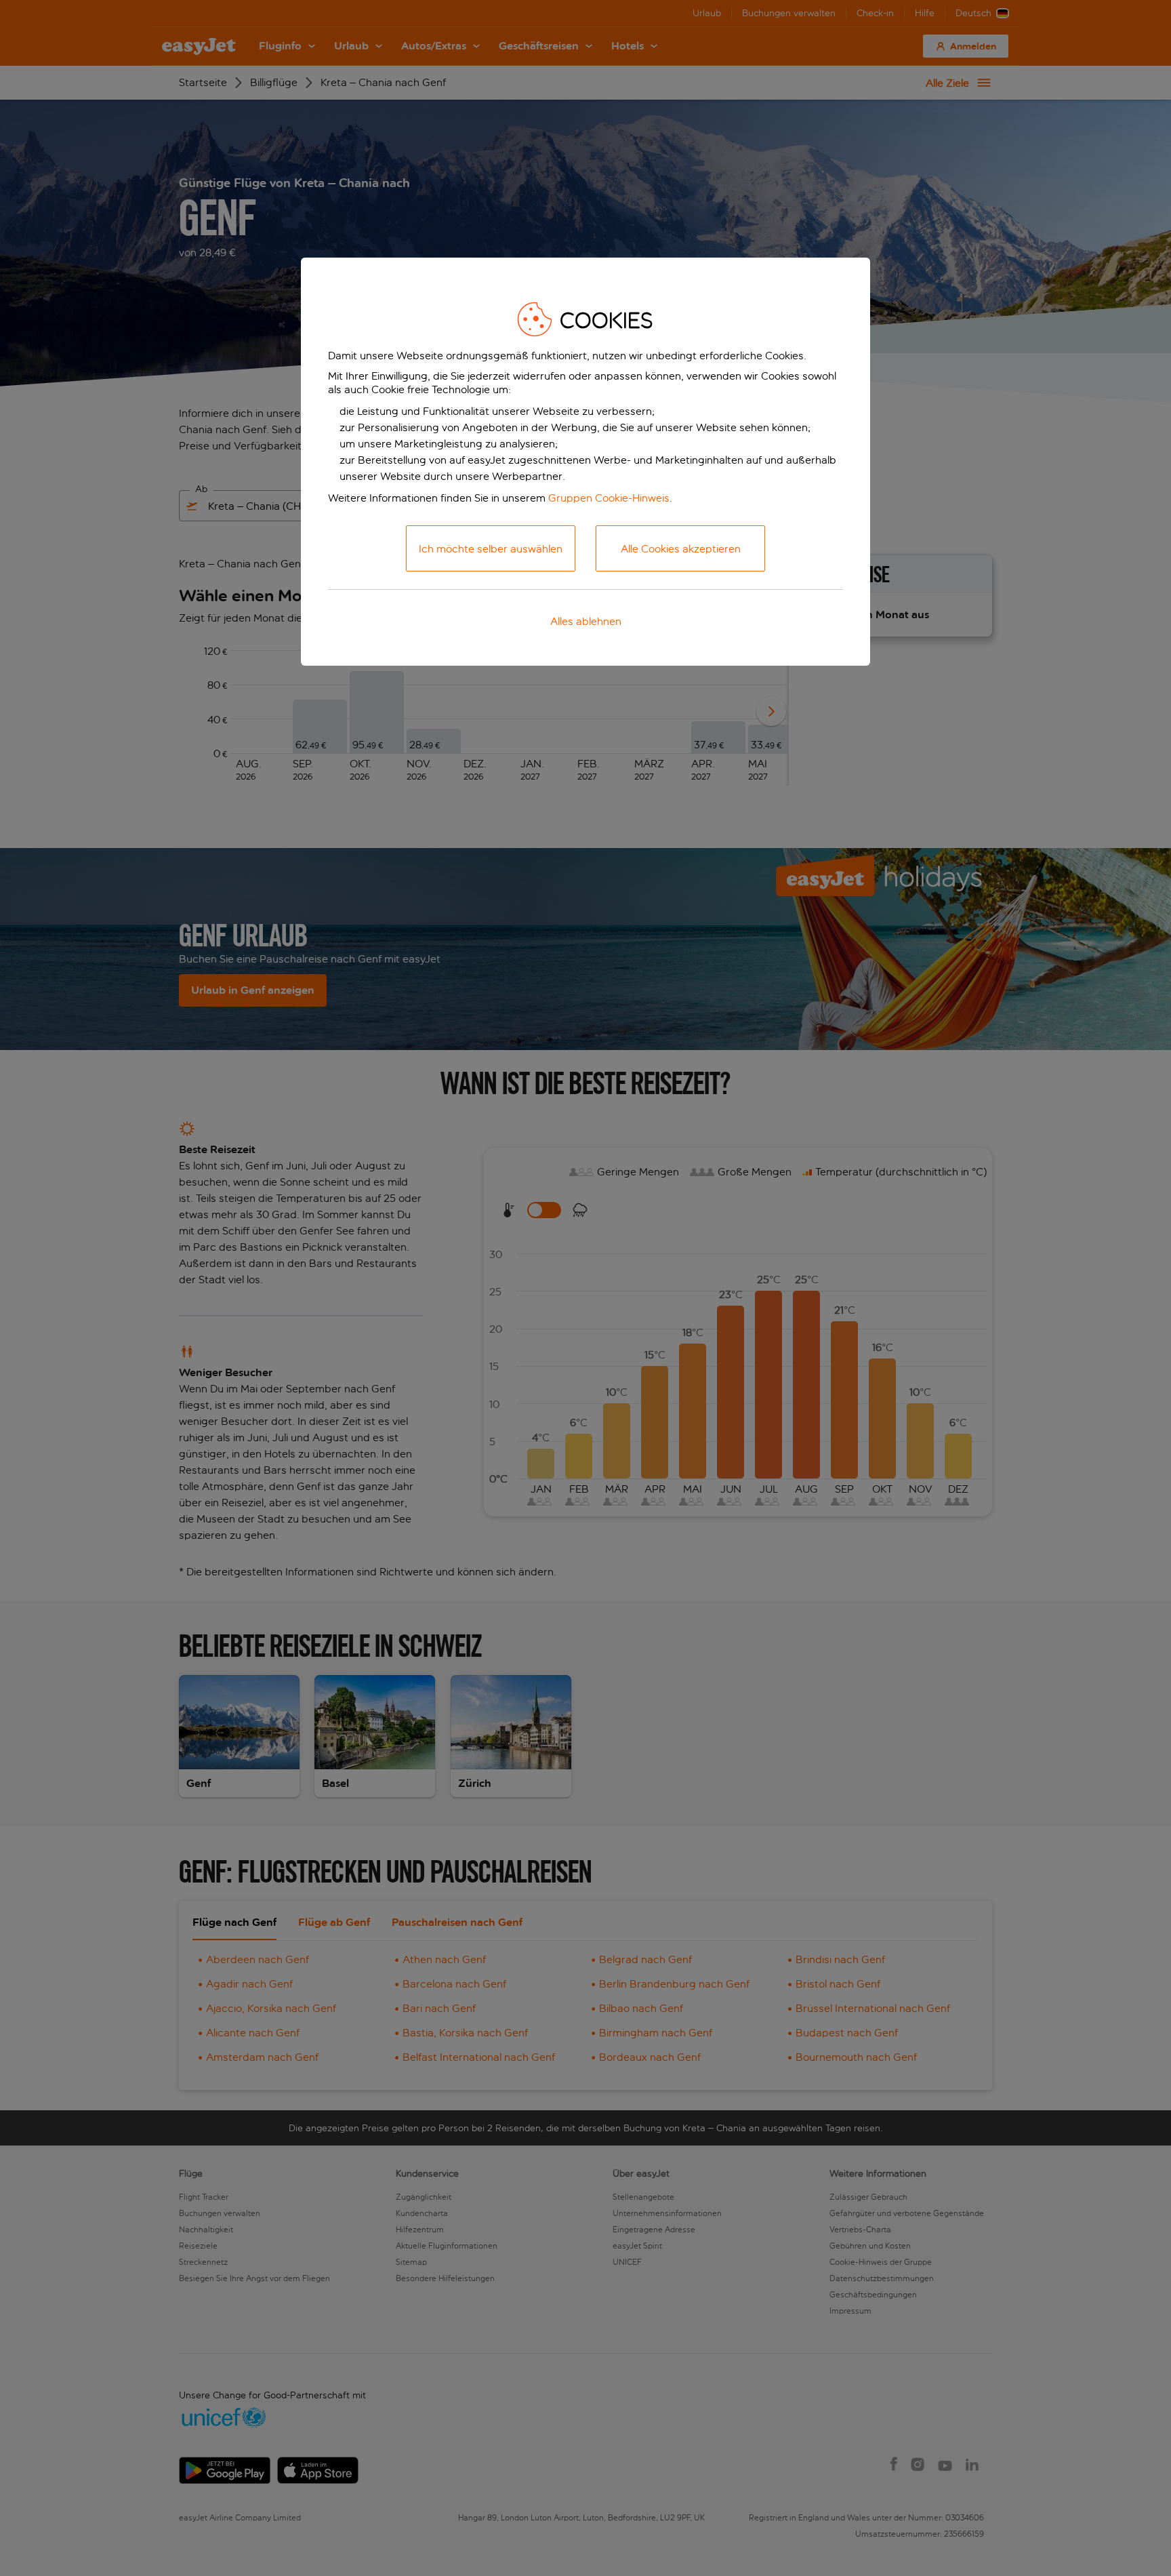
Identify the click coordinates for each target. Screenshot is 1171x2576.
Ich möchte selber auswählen (491, 549)
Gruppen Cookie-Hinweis (609, 498)
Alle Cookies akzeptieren (681, 549)
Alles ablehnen (586, 621)
